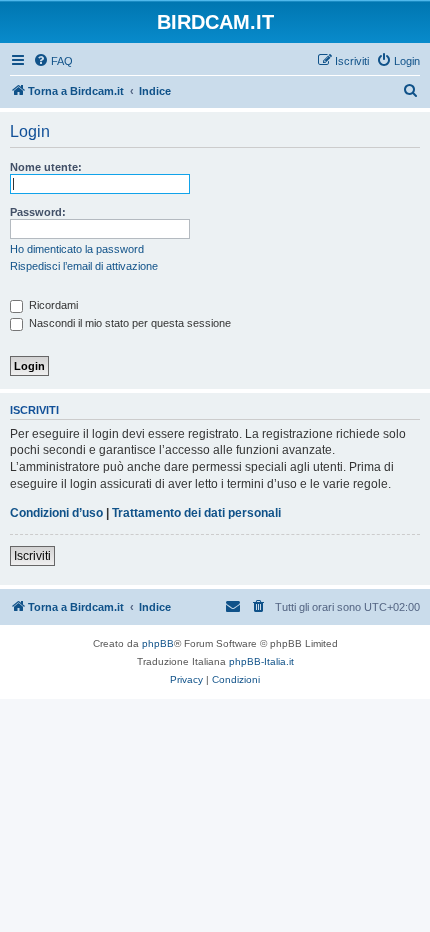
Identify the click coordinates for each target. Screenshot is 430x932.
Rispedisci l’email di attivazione (84, 266)
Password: (38, 212)
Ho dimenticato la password (77, 249)
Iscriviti (32, 556)
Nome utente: (46, 167)
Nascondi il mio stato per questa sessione (128, 323)
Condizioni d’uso (56, 513)
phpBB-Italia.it (261, 661)
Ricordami (52, 305)
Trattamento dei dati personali (196, 513)
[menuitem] (53, 61)
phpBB (158, 643)
